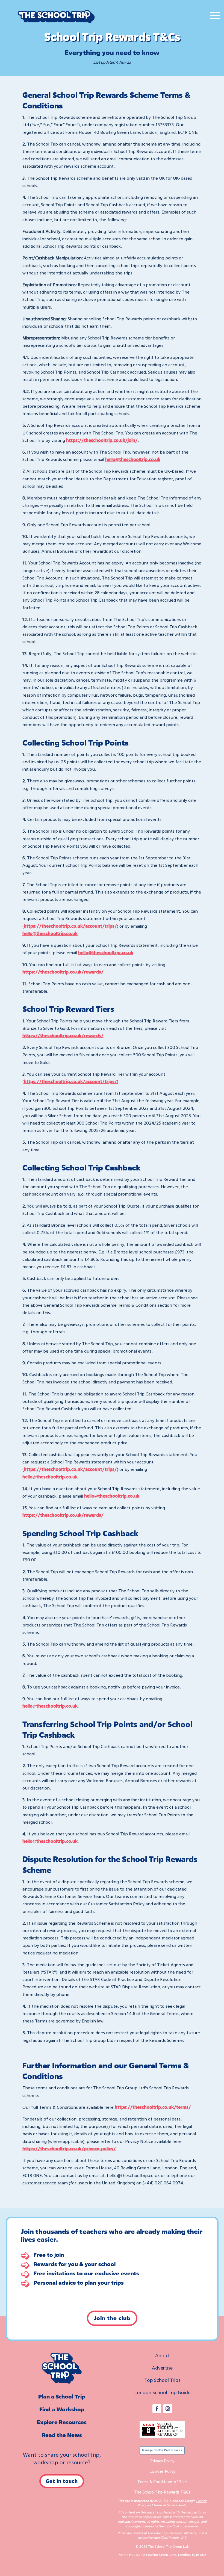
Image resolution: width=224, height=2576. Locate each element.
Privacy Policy (162, 2461)
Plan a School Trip (62, 2396)
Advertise (162, 2368)
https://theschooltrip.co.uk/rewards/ (63, 1036)
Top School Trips (162, 2380)
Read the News (62, 2435)
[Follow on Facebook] (157, 2409)
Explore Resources (62, 2422)
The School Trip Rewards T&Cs (162, 2492)
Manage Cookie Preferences (162, 2450)
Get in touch (62, 2481)
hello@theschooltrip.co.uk (50, 933)
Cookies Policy (162, 2471)
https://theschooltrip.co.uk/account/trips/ (70, 926)
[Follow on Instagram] (168, 2409)
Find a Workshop (62, 2409)
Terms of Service (165, 2505)
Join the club (112, 2318)
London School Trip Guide (162, 2392)
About (162, 2355)
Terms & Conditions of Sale (162, 2482)
